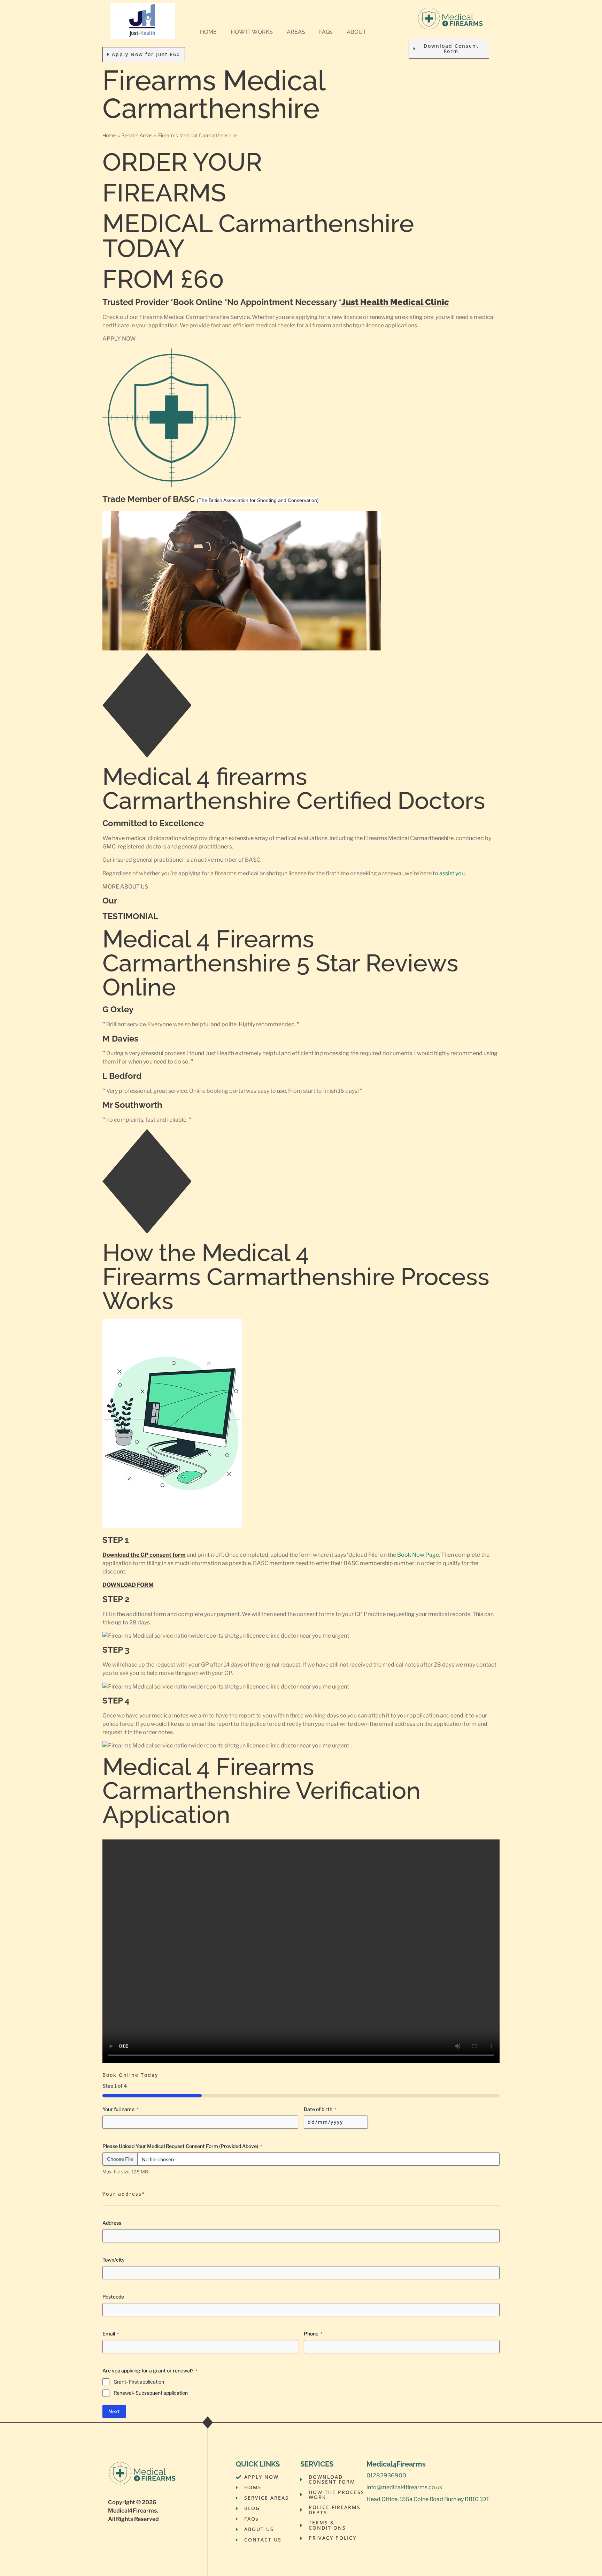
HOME (208, 32)
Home (109, 136)
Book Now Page (418, 1555)
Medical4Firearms (132, 2511)
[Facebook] (370, 2514)
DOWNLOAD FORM (128, 1585)
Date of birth (320, 2109)
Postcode (113, 2297)
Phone (313, 2334)
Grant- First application (139, 2382)
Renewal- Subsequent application (151, 2393)
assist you (452, 873)
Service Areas (137, 136)
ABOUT (356, 32)
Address (112, 2223)
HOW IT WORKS (252, 32)
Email (111, 2334)
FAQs (326, 32)
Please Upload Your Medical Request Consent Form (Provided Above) (182, 2146)
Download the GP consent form (144, 1555)
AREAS (296, 32)
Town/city (114, 2260)
